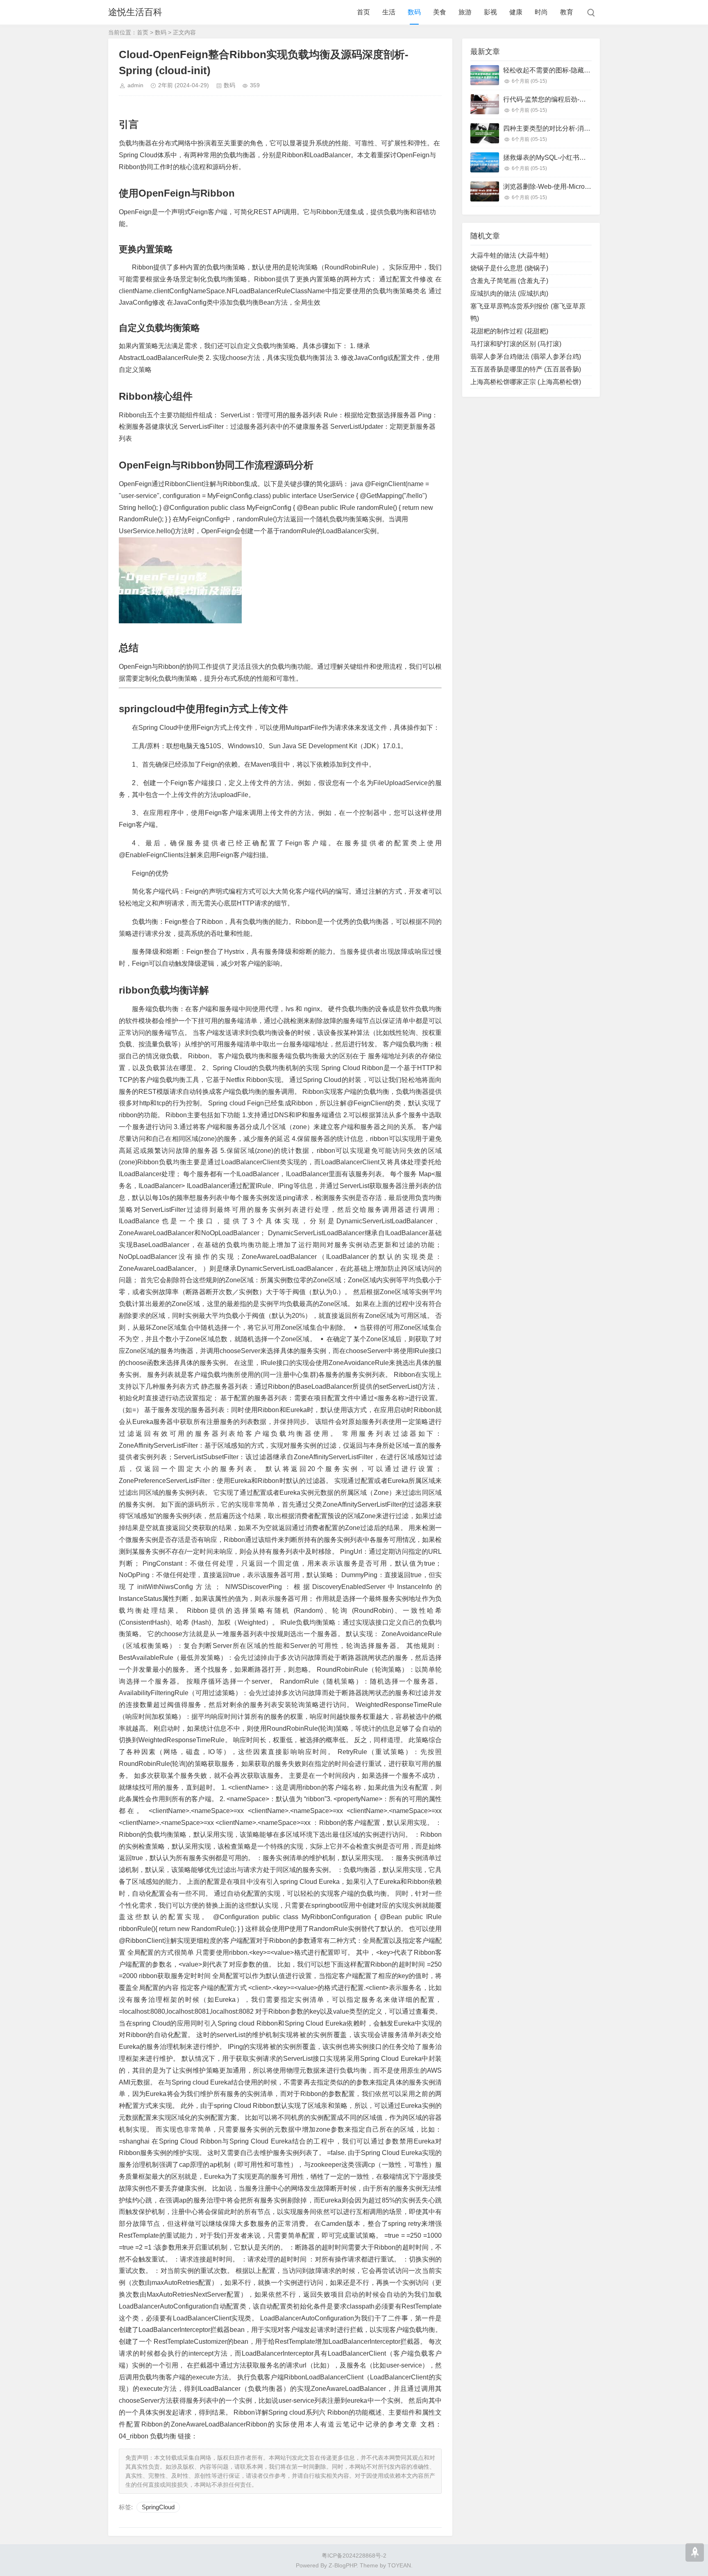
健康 (516, 12)
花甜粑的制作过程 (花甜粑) (509, 331)
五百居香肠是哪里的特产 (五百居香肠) (526, 369)
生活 (389, 12)
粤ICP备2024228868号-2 (354, 2556)
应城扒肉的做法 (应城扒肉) (509, 293)
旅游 (465, 12)
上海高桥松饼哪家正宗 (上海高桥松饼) (526, 382)
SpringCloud (158, 2507)
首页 (363, 12)
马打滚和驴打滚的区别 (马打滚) (516, 344)
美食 (440, 12)
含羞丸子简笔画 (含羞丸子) (509, 281)
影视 (490, 12)
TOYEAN (399, 2565)
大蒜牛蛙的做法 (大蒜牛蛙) (509, 255)
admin (135, 85)
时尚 (541, 12)
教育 (567, 12)
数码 (414, 12)
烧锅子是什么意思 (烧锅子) (509, 268)
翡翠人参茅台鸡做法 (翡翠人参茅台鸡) (526, 357)
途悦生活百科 (135, 12)
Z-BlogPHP (343, 2565)
